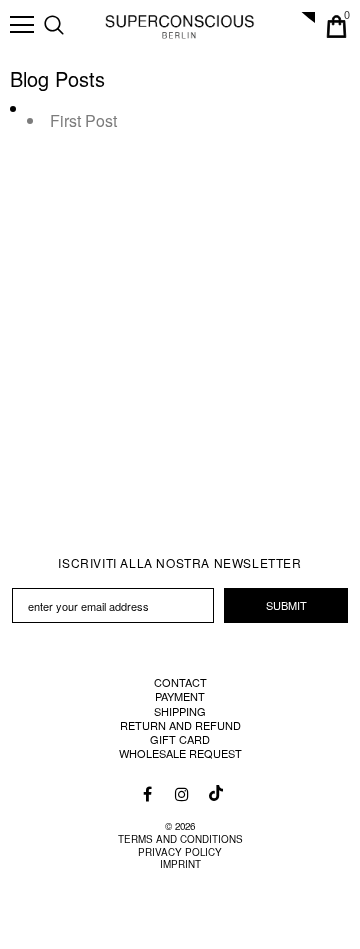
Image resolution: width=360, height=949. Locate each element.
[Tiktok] (214, 788)
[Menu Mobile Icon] (22, 25)
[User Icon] (302, 26)
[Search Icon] (74, 26)
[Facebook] (148, 793)
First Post (83, 120)
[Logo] (180, 26)
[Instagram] (181, 793)
